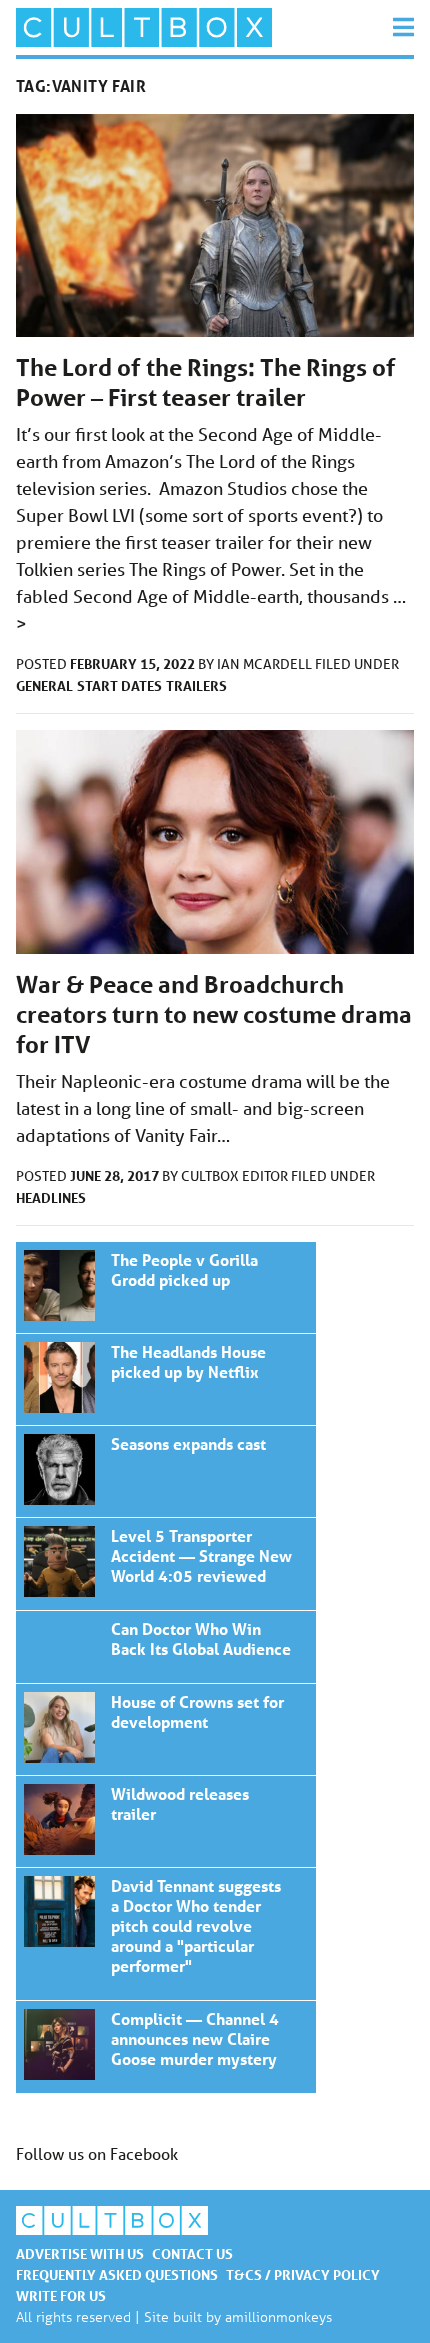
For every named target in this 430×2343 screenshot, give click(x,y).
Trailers (196, 685)
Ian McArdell (266, 664)
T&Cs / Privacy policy (303, 2274)
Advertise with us (80, 2253)
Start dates (119, 685)
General (44, 685)
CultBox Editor (236, 1176)
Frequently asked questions (117, 2274)
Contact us (192, 2253)
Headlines (51, 1197)
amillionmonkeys (278, 2316)
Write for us (61, 2295)
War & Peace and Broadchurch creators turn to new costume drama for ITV (214, 1014)
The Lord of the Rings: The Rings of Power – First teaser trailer (206, 382)
